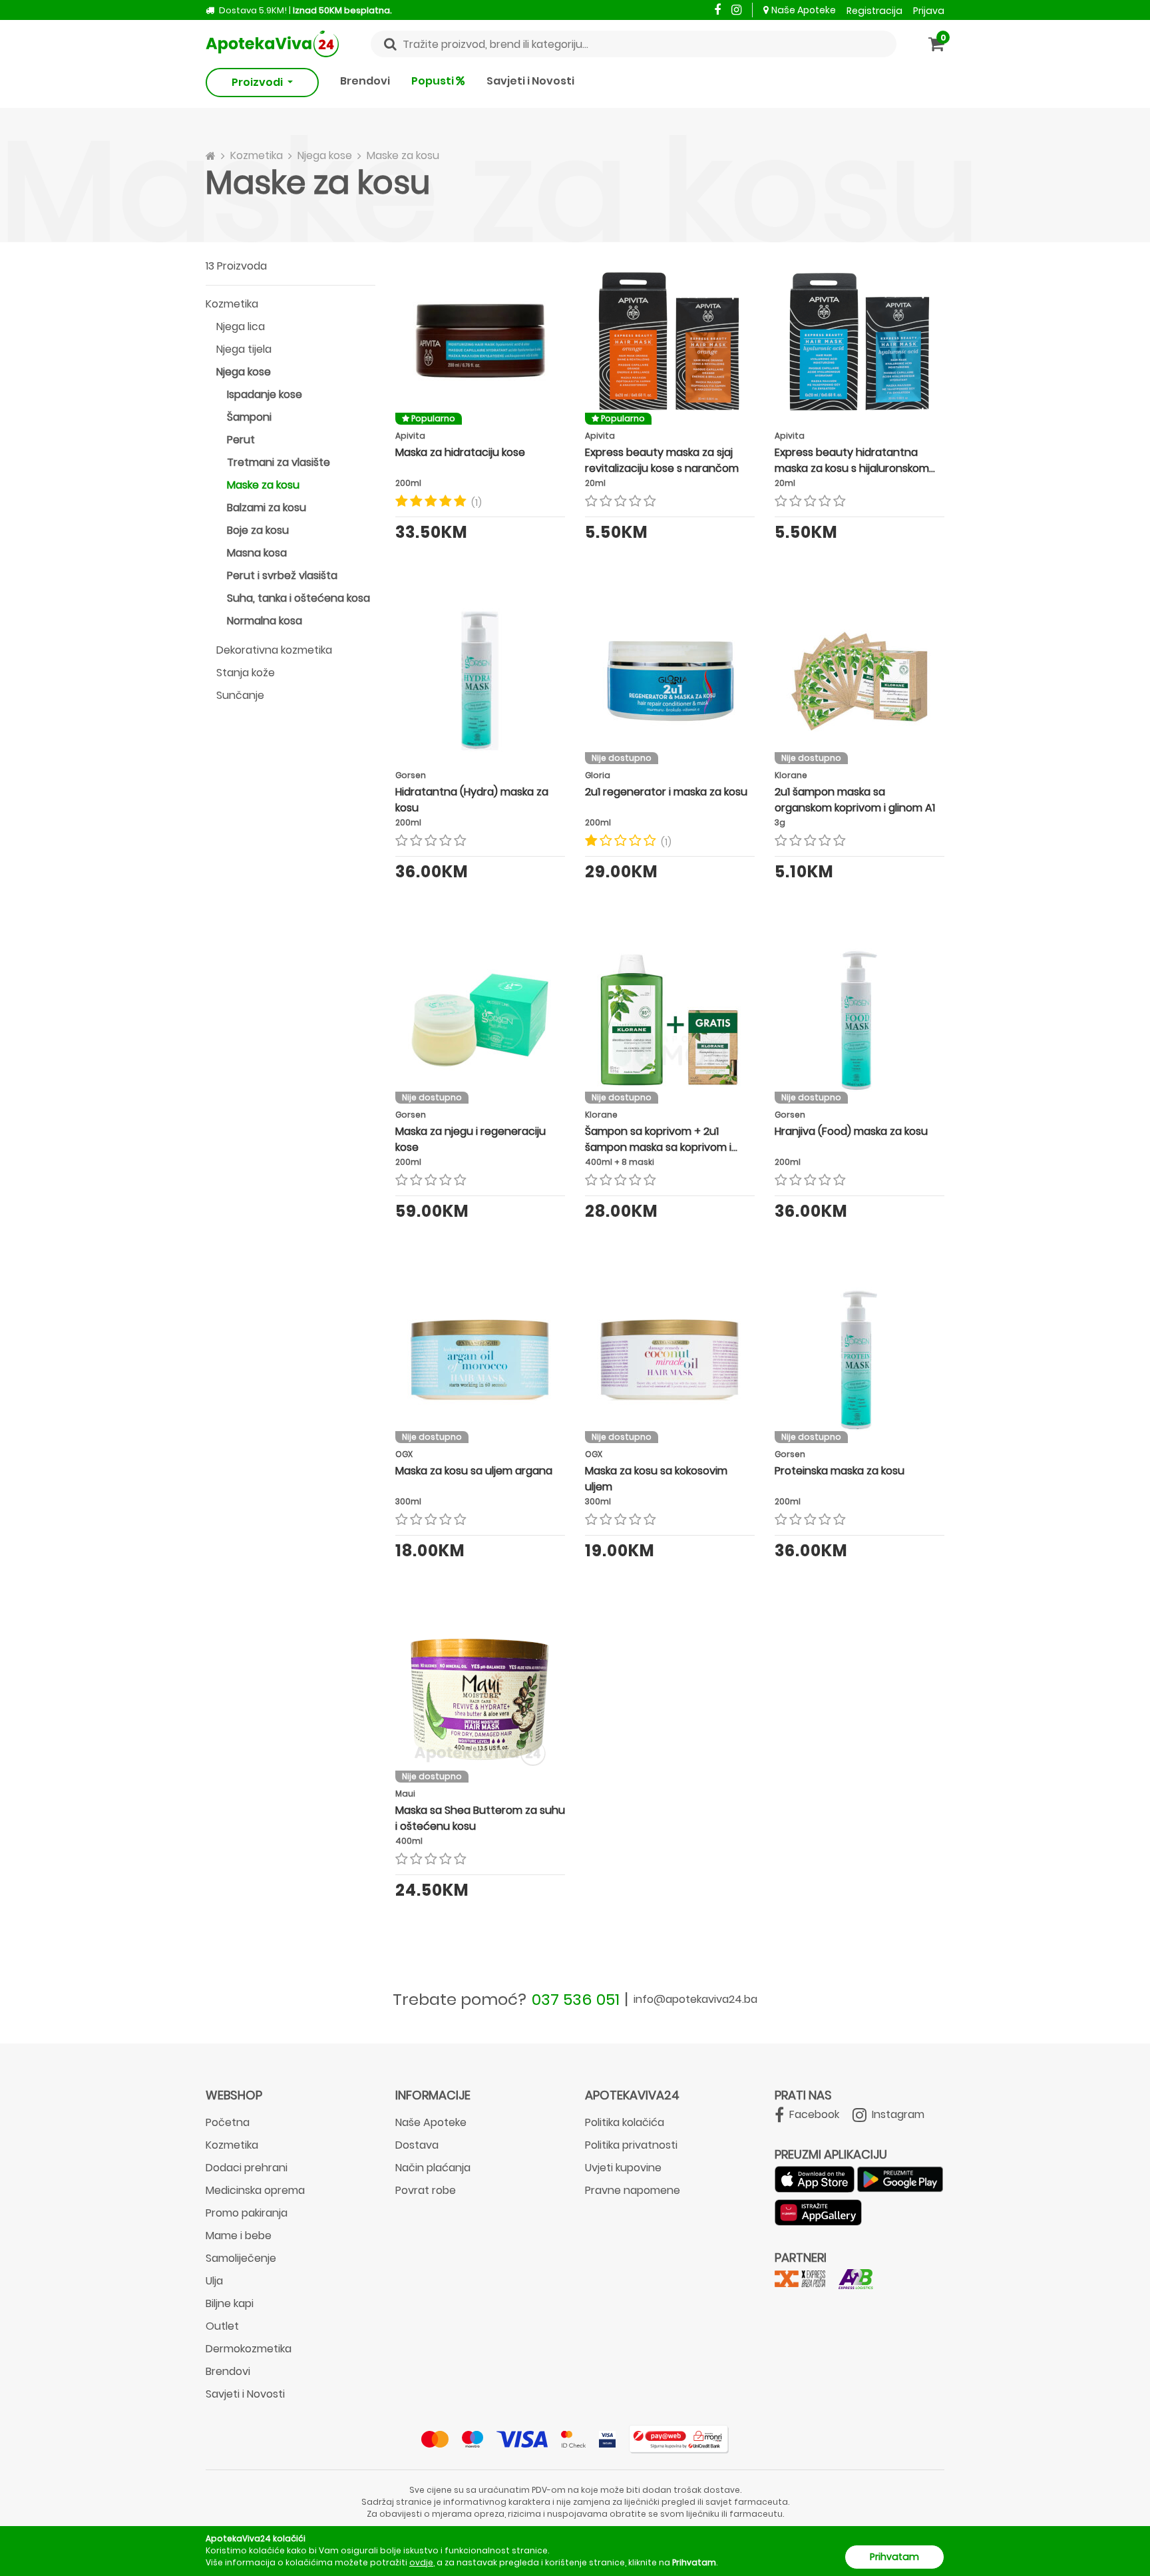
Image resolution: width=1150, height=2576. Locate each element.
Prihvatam (894, 2557)
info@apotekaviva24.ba (695, 1999)
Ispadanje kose (265, 394)
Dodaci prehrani (247, 2168)
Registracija (874, 11)
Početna (228, 2122)
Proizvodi (258, 82)
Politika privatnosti (631, 2145)
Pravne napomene (633, 2190)
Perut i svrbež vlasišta (282, 575)
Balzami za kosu (267, 508)
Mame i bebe (239, 2236)
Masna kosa (257, 553)
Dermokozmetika (249, 2349)
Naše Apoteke (804, 10)
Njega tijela (244, 349)
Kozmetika (232, 304)
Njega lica (241, 326)
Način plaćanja (433, 2168)
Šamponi (249, 417)
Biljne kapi (230, 2303)
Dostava (417, 2145)
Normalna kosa (265, 621)
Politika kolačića (625, 2122)
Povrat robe (426, 2190)
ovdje (421, 2562)
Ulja (214, 2281)
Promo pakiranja (247, 2213)
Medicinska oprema (255, 2190)
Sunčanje (240, 695)
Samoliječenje (241, 2258)
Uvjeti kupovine (623, 2168)
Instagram (897, 2114)
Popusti (434, 81)
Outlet (222, 2326)
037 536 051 (576, 1999)
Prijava (929, 11)
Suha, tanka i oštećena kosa (298, 598)
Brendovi (365, 81)
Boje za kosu (258, 530)
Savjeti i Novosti (530, 81)
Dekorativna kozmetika (274, 650)
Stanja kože (246, 673)
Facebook (813, 2114)
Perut (241, 440)
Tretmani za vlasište (279, 462)
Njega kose (244, 372)
